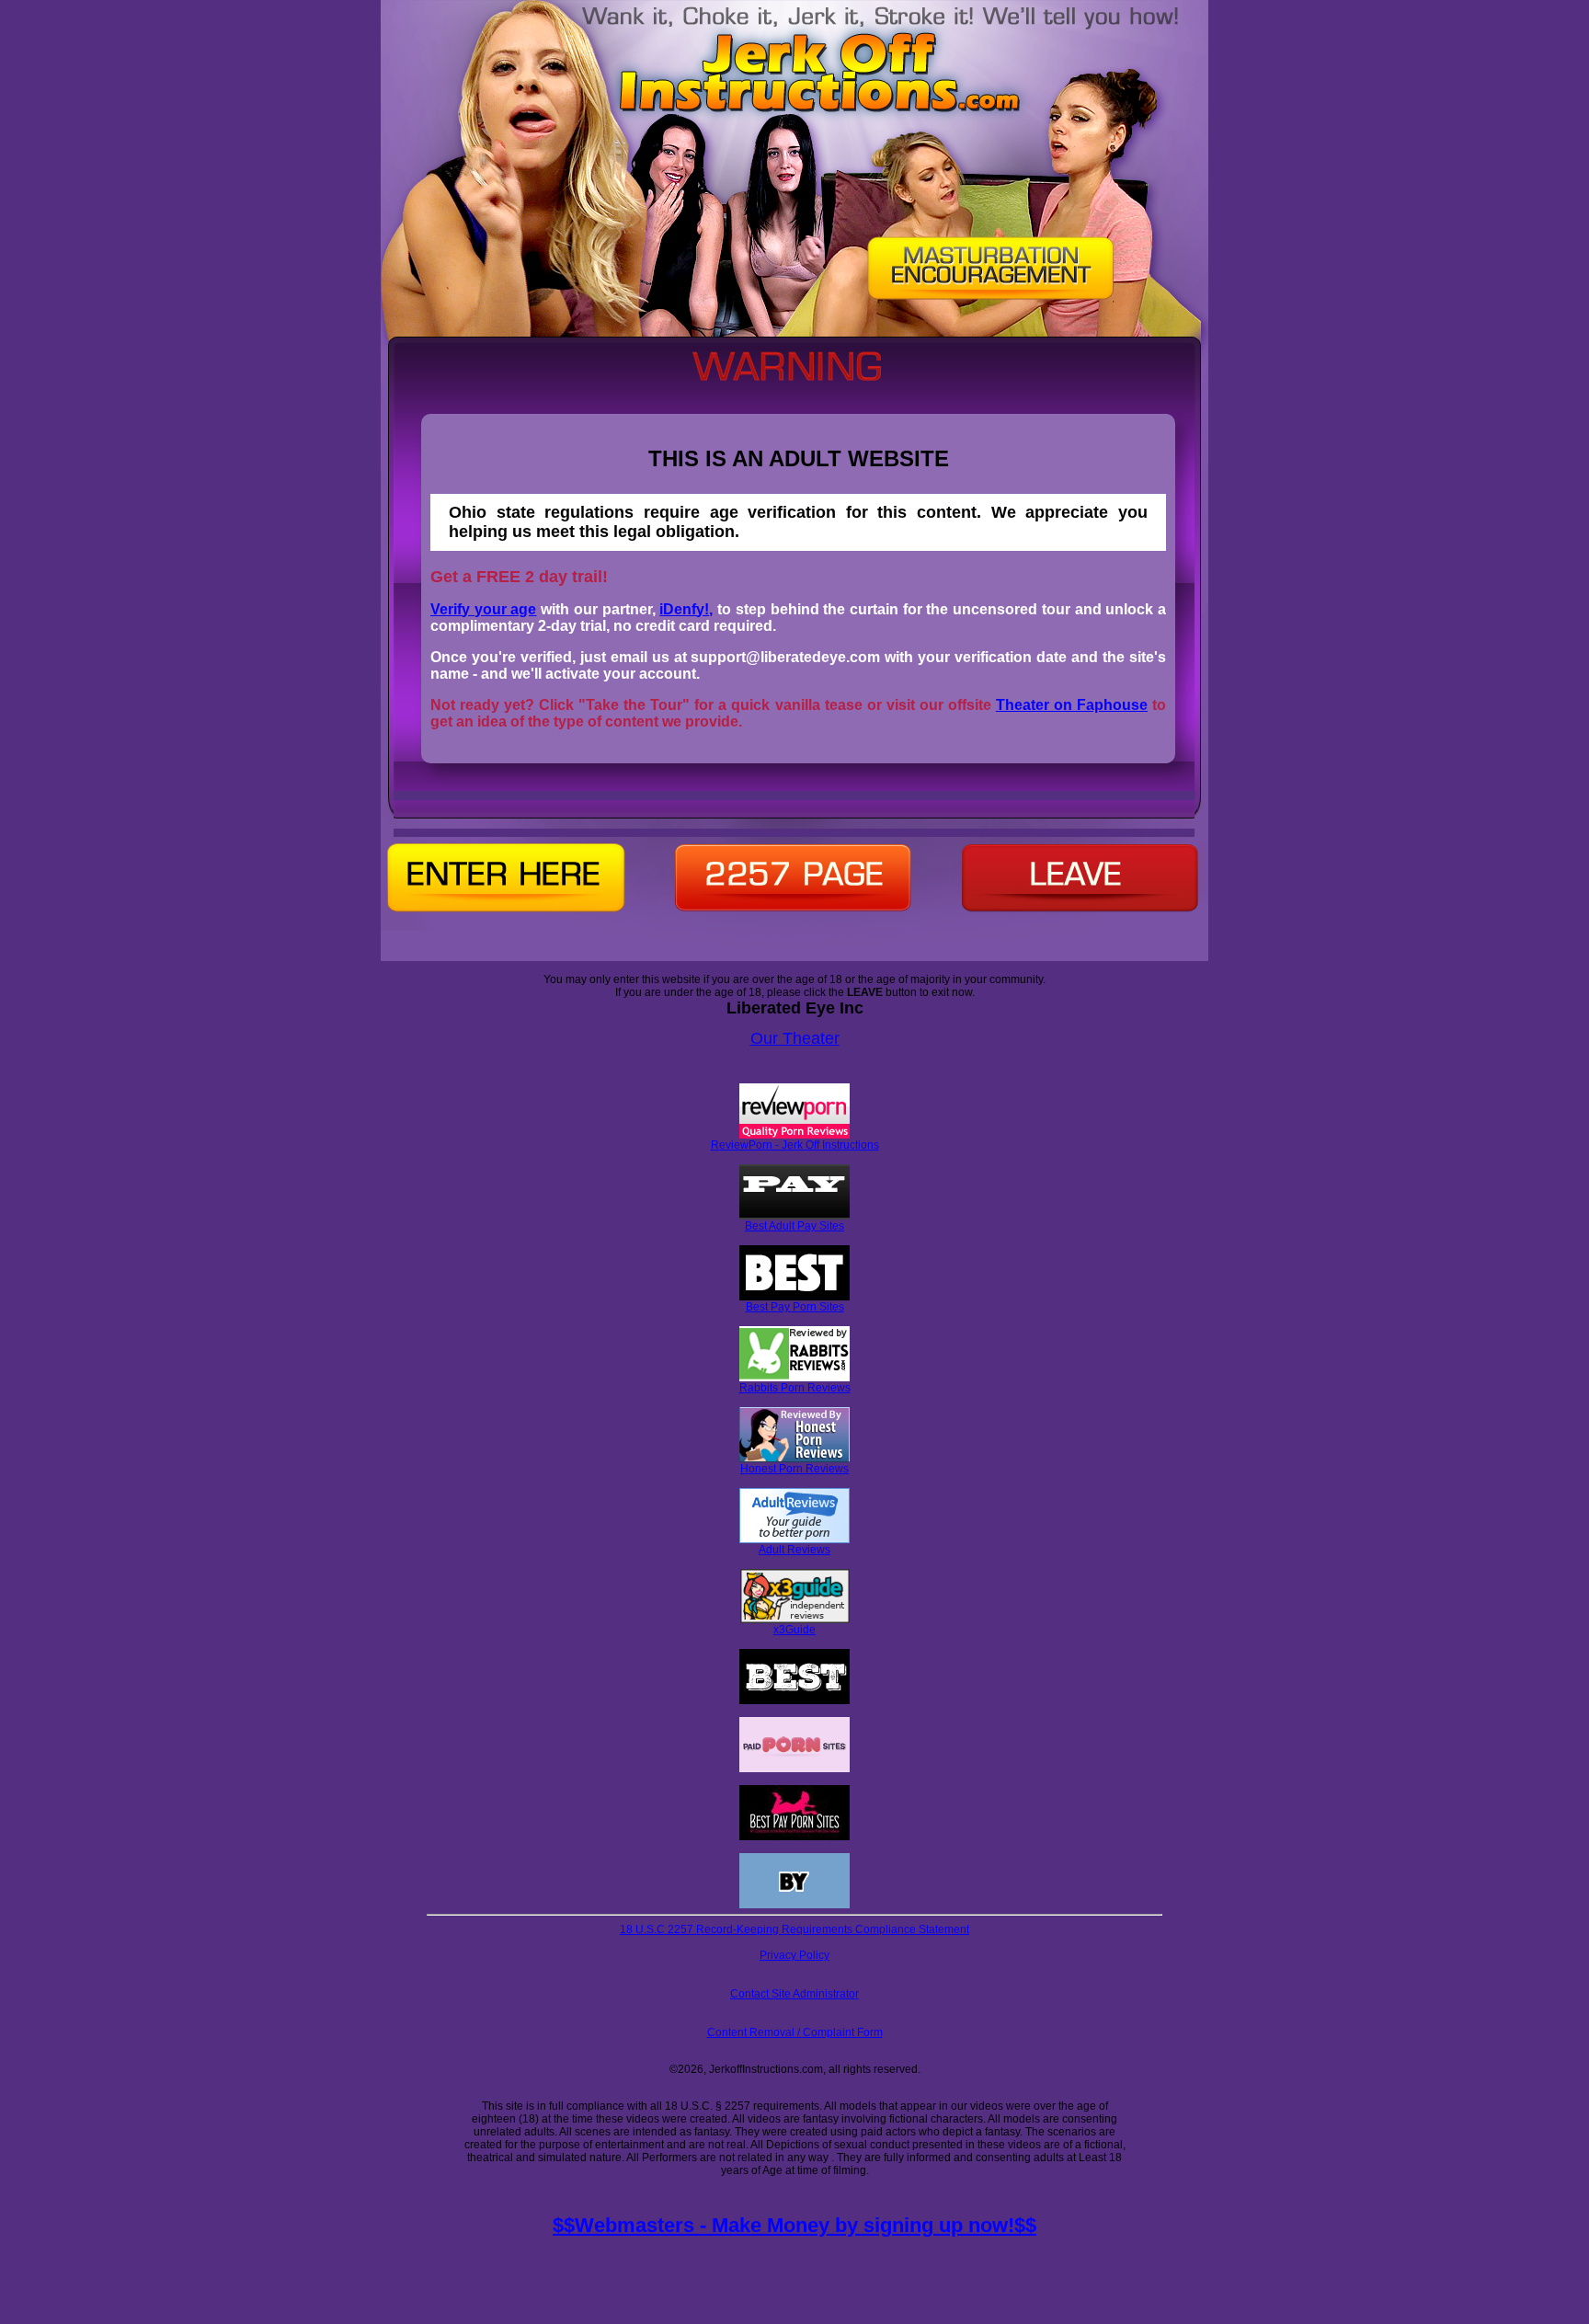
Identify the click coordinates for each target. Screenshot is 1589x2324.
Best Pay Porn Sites (795, 1307)
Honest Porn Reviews (794, 1469)
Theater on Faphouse (1072, 705)
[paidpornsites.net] (794, 1769)
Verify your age (483, 609)
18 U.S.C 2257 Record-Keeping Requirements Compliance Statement (794, 1929)
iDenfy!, (686, 609)
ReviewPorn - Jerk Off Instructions (795, 1145)
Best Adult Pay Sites (794, 1226)
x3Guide (794, 1630)
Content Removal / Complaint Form (795, 2032)
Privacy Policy (794, 1955)
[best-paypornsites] (794, 1837)
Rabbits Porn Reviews (795, 1388)
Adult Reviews (794, 1550)
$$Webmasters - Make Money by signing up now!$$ (794, 2225)
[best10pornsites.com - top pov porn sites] (794, 1700)
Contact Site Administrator (794, 1994)
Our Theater (795, 1038)
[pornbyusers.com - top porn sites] (794, 1905)
